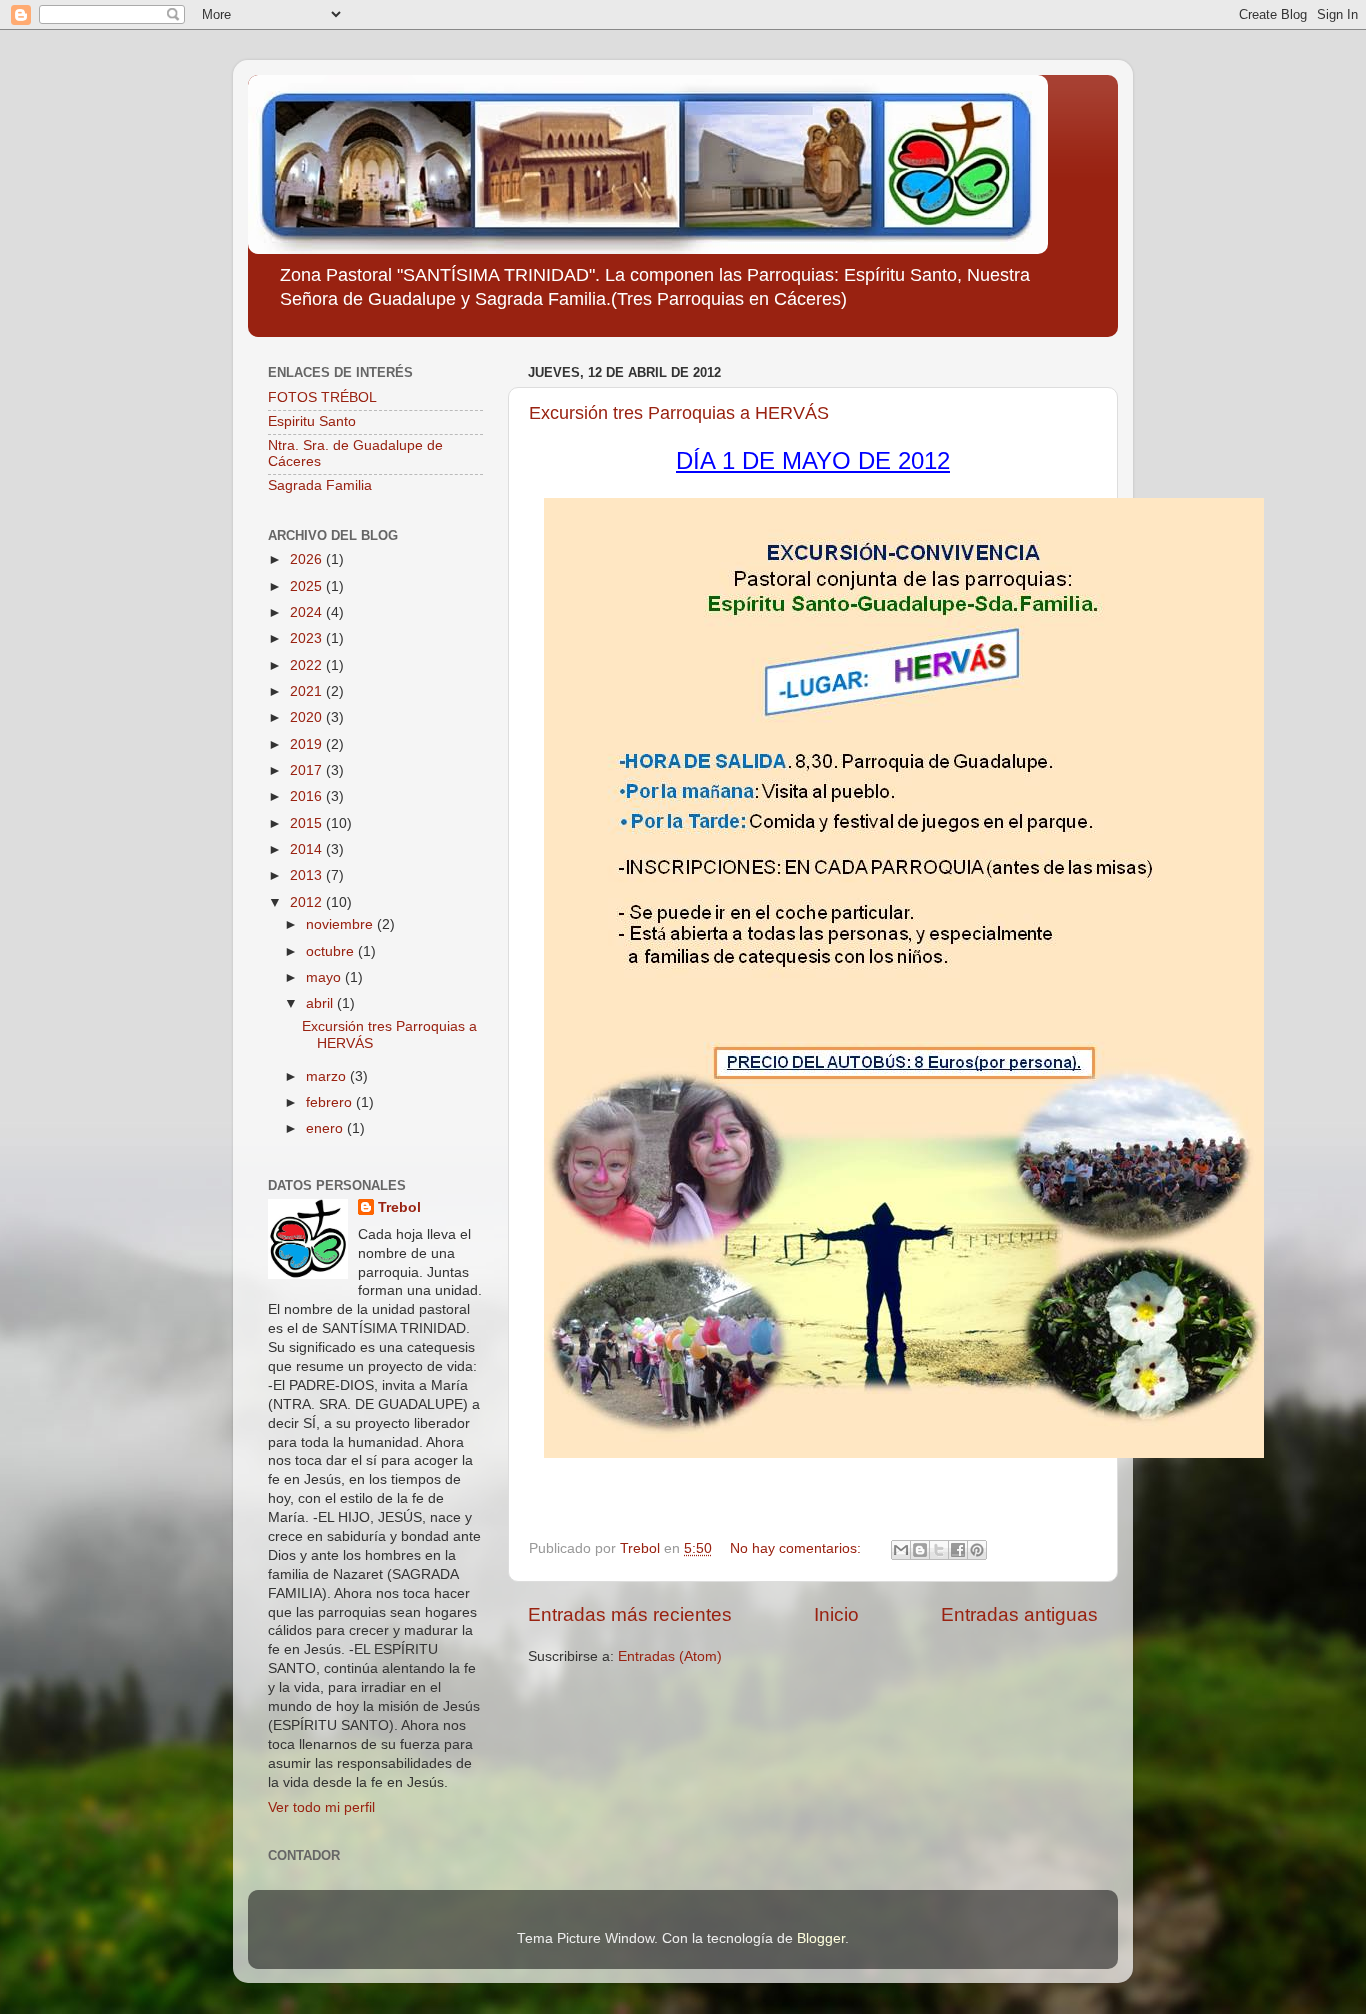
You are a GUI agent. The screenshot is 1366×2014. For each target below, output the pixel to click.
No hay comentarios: (797, 1548)
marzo (328, 1076)
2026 (308, 559)
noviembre (341, 924)
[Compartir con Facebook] (958, 1550)
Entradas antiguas (1019, 1614)
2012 (308, 902)
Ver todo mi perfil (321, 1807)
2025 (308, 586)
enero (326, 1128)
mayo (325, 977)
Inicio (836, 1614)
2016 (308, 796)
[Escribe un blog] (920, 1550)
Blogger (821, 1938)
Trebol (399, 1207)
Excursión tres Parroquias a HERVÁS (679, 413)
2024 (308, 612)
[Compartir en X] (939, 1550)
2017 (308, 770)
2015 (308, 823)
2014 (308, 849)
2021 (308, 691)
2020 (308, 717)
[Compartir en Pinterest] (977, 1550)
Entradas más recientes (630, 1614)
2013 (308, 875)
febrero (331, 1102)
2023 (308, 638)
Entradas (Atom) (670, 1656)
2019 (308, 744)
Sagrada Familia (320, 485)
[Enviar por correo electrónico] (901, 1550)
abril (321, 1003)
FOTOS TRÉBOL (322, 397)
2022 (308, 665)
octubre (332, 951)
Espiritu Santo (312, 421)
